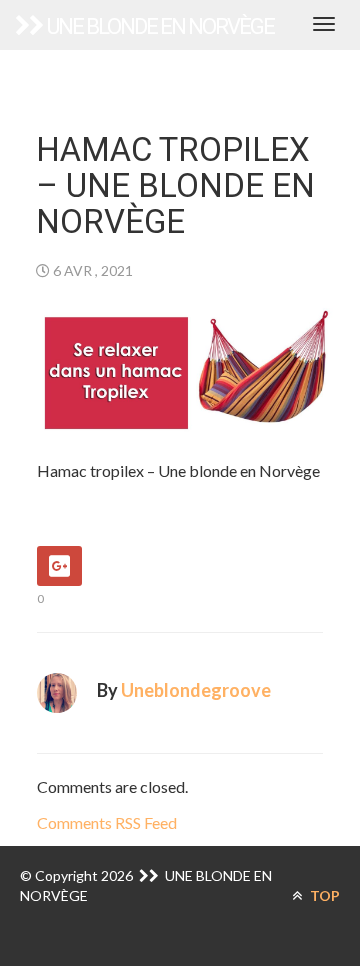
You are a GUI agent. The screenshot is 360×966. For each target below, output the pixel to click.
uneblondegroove (196, 690)
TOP (323, 895)
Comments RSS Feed (107, 822)
